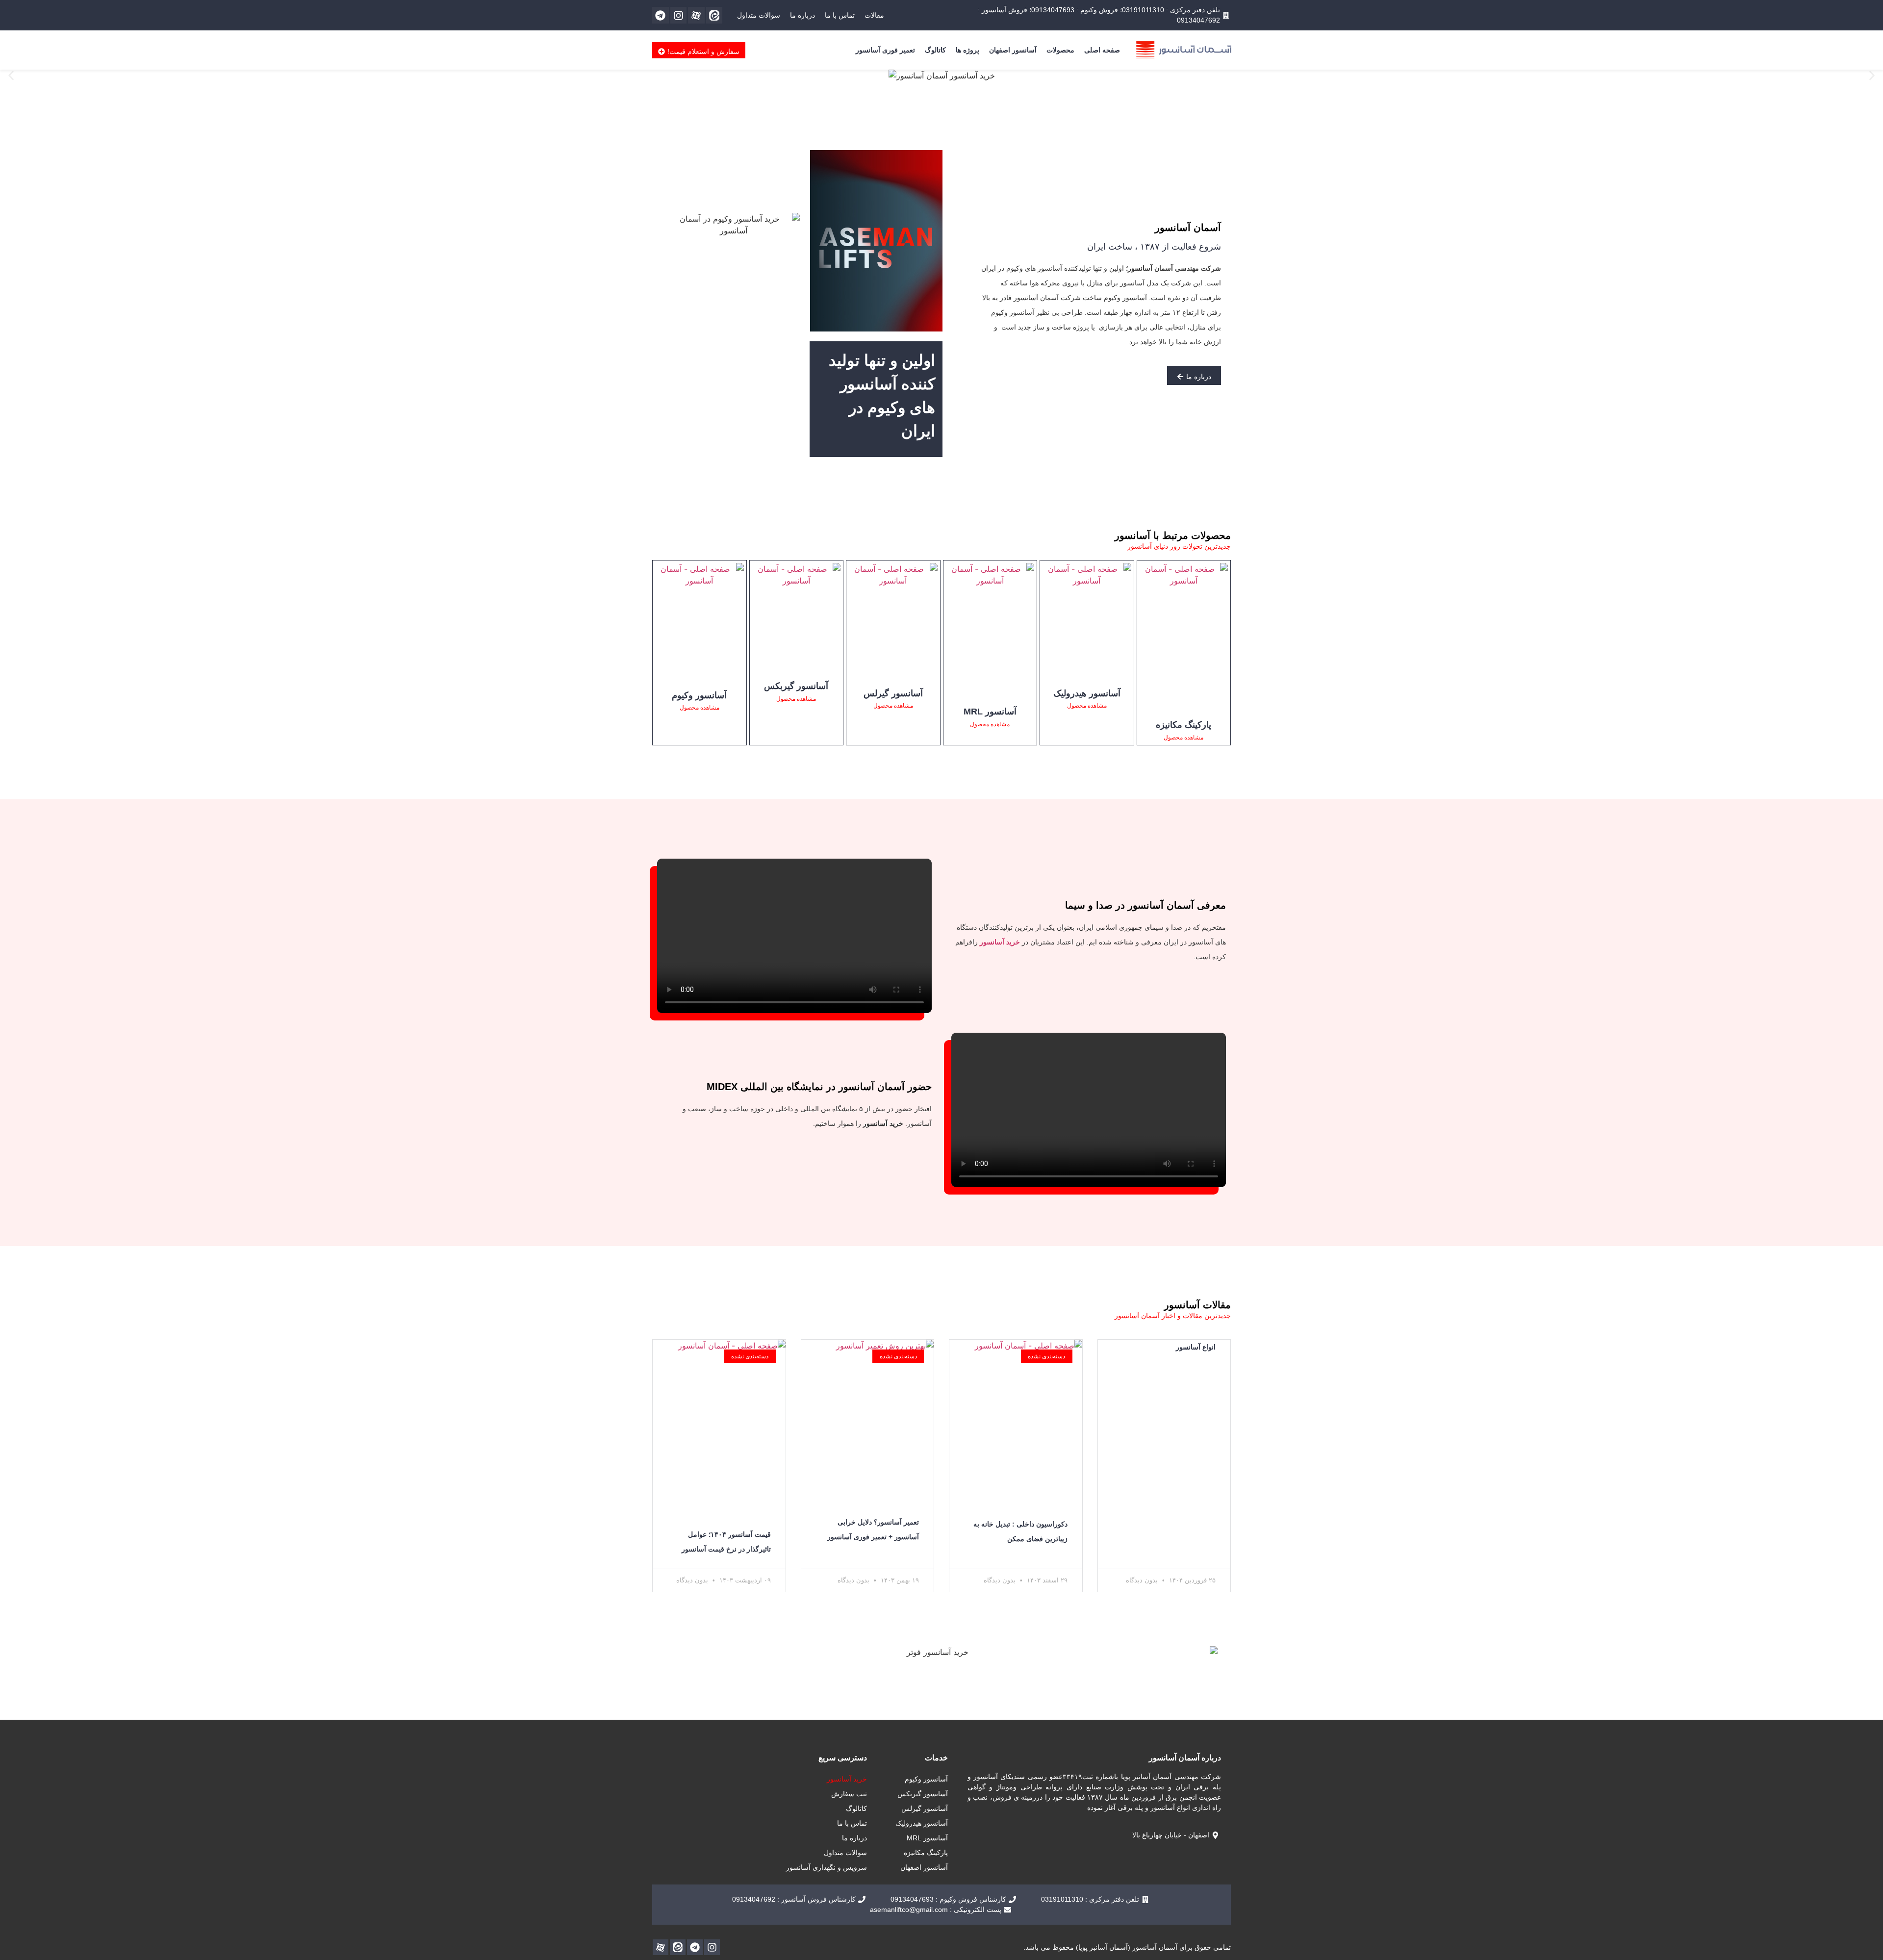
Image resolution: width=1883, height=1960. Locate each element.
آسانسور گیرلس (893, 693)
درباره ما (802, 15)
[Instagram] (679, 15)
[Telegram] (661, 15)
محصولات (1060, 50)
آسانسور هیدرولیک (1087, 693)
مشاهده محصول (1183, 738)
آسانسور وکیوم (699, 695)
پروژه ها (967, 50)
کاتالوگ (935, 50)
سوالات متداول (759, 15)
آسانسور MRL (990, 712)
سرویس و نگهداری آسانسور (827, 1867)
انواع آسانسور (1196, 1347)
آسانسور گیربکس (796, 686)
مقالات (874, 15)
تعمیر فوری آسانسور (885, 50)
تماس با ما (840, 15)
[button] (11, 76)
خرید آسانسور (847, 1779)
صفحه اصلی (1102, 50)
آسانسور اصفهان (1013, 50)
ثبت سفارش (849, 1794)
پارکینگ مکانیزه (1183, 725)
